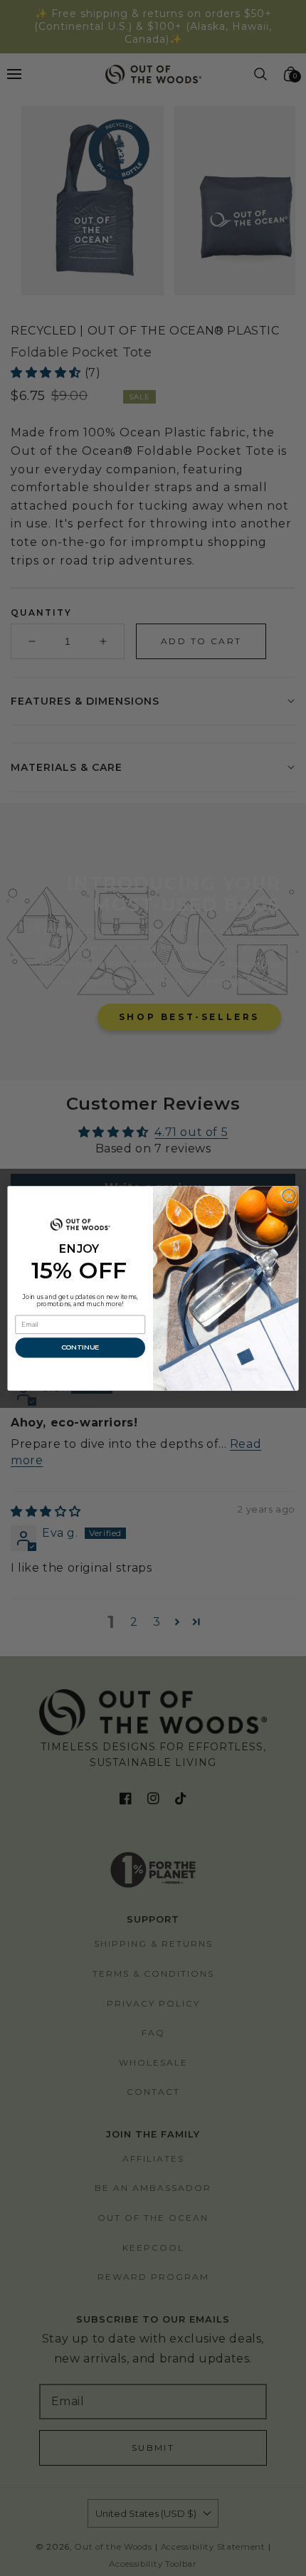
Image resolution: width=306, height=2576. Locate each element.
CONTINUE (80, 1347)
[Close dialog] (289, 1195)
